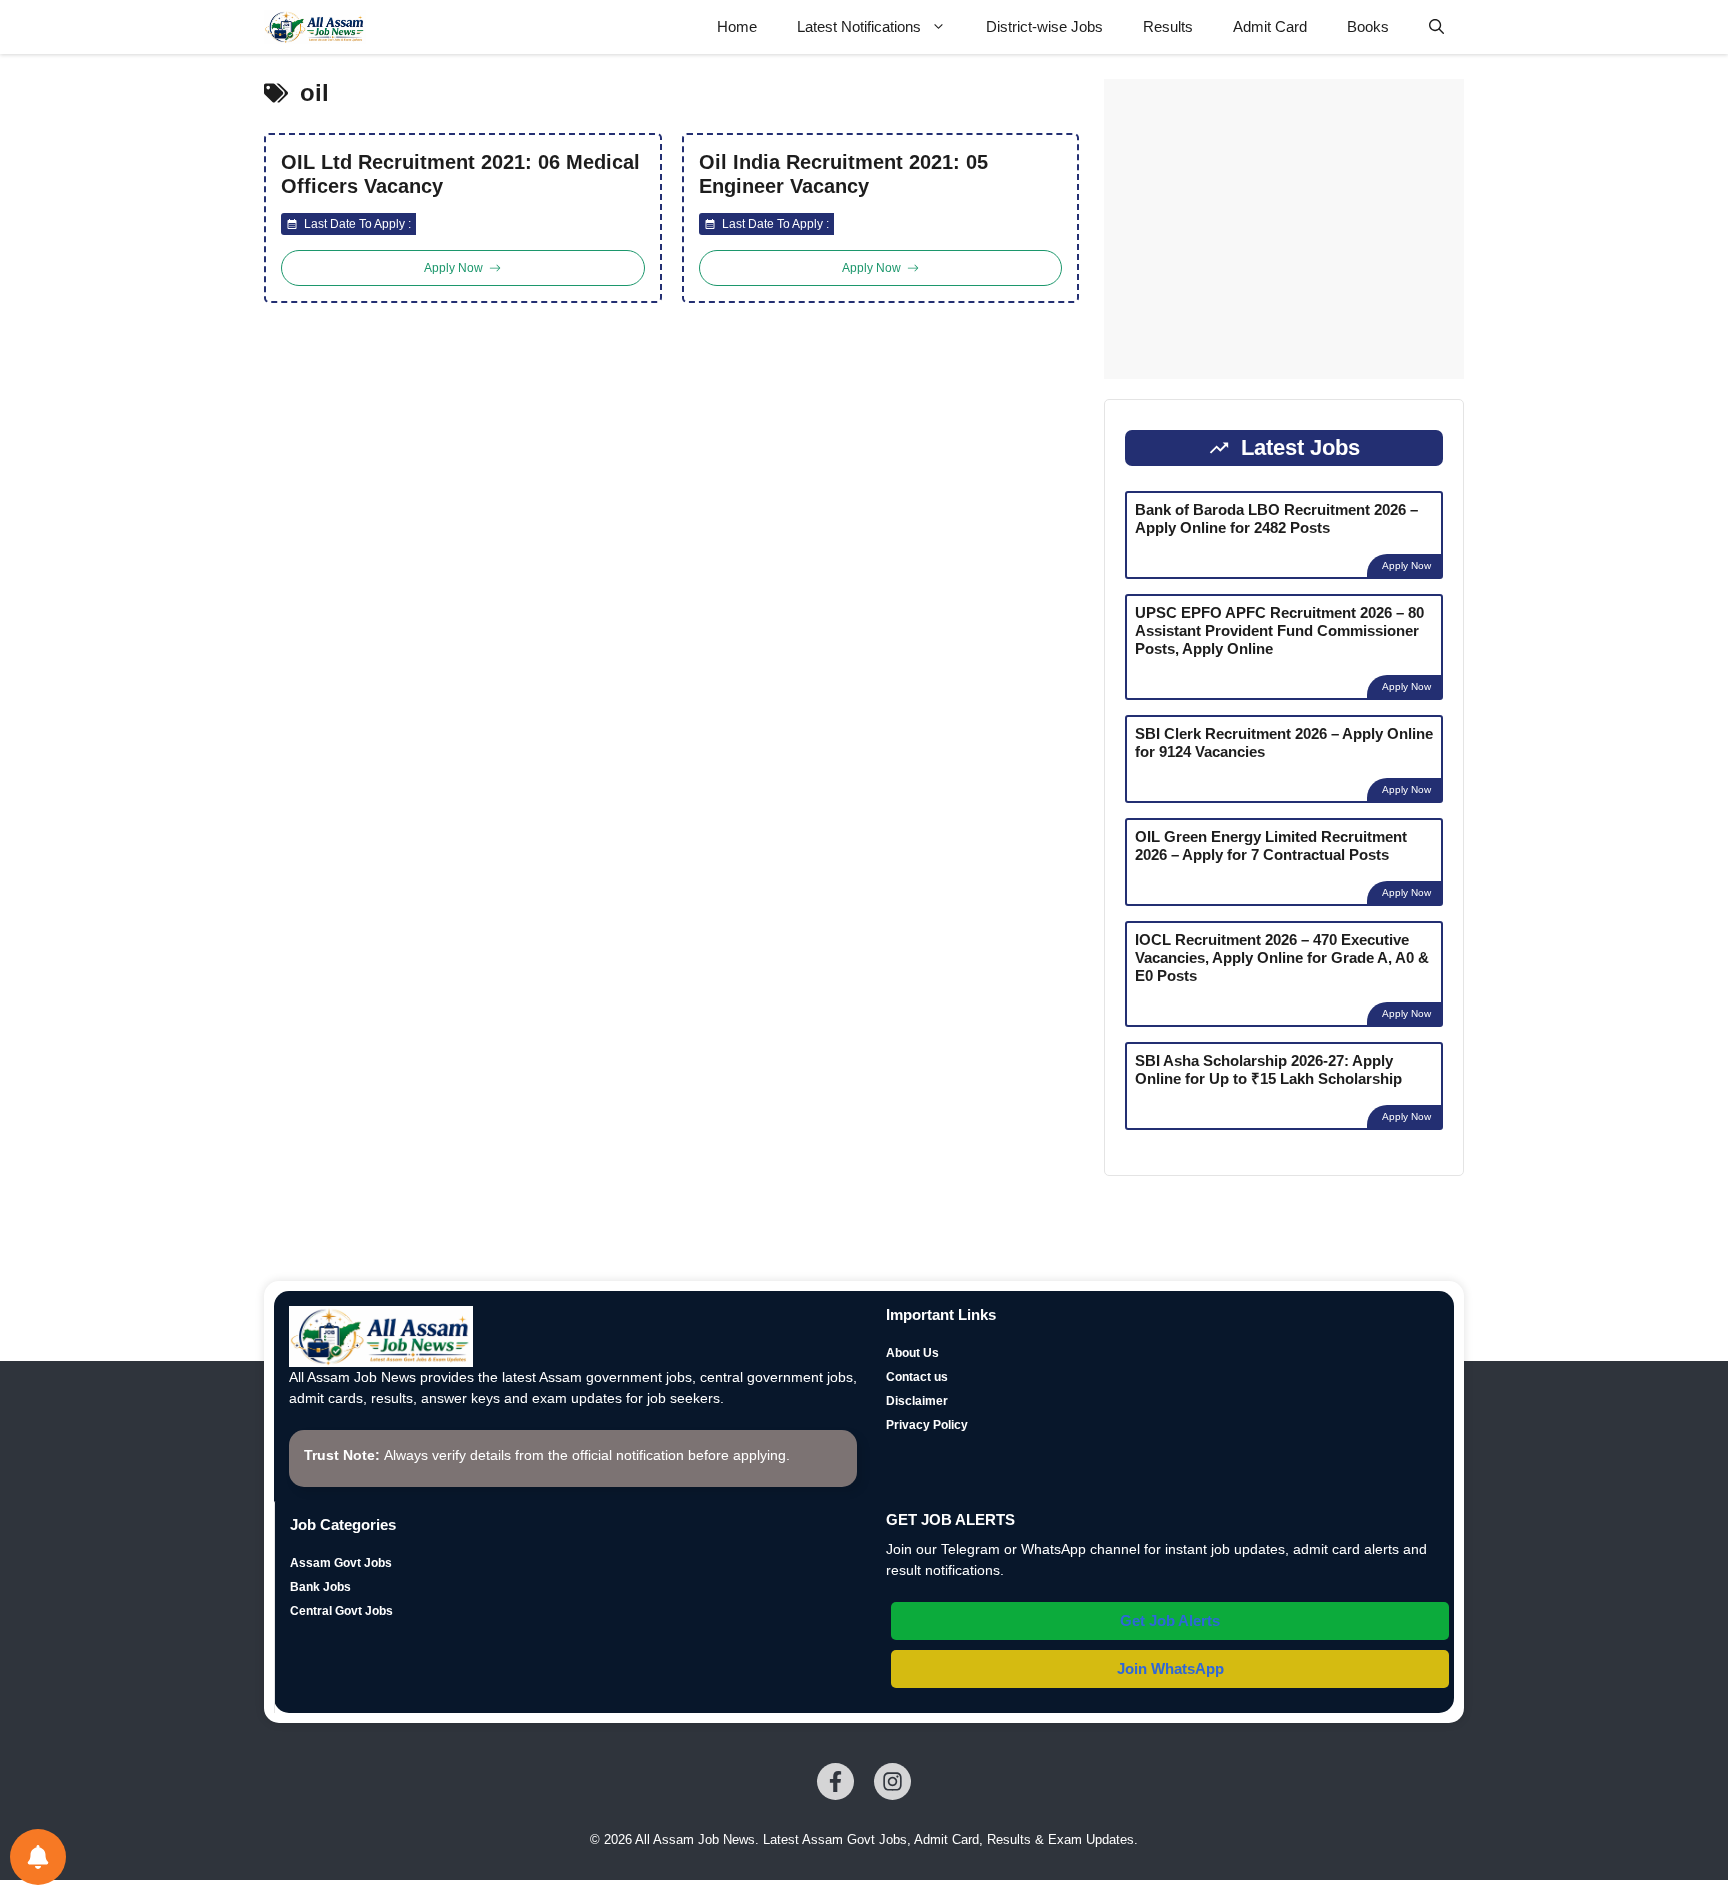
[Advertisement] (1284, 229)
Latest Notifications (859, 26)
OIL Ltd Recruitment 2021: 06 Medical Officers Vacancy (460, 174)
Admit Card (1270, 26)
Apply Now (1406, 565)
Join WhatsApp (1170, 1668)
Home (737, 26)
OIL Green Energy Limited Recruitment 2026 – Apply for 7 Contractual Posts (1271, 845)
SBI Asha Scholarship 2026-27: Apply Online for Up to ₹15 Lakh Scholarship (1268, 1069)
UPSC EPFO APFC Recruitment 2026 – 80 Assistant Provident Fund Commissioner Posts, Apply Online (1279, 630)
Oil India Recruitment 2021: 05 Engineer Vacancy (843, 174)
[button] (1436, 27)
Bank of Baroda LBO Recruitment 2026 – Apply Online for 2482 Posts (1276, 518)
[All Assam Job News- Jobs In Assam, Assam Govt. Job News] (315, 27)
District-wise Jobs (1044, 26)
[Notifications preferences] (38, 1857)
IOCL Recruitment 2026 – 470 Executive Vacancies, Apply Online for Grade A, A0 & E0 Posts (1282, 957)
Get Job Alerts (1170, 1620)
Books (1368, 26)
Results (1168, 26)
